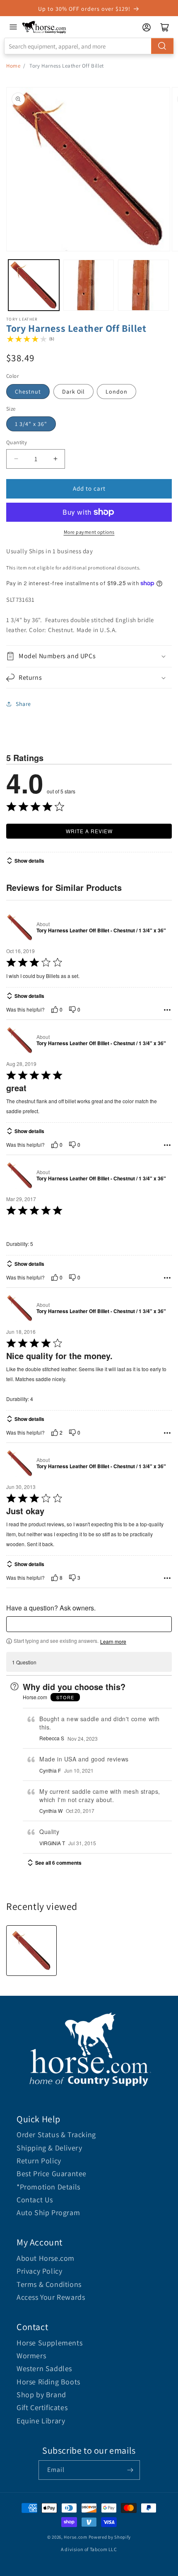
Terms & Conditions (49, 2284)
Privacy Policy (39, 2271)
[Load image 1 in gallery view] (34, 285)
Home (13, 66)
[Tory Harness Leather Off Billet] (31, 1951)
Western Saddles (44, 2368)
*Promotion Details (48, 2187)
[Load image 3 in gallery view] (143, 285)
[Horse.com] (44, 27)
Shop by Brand (41, 2395)
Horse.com (75, 2537)
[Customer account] (147, 27)
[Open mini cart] (165, 27)
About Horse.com (46, 2258)
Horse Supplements (49, 2343)
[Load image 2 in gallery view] (89, 285)
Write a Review (89, 831)
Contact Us (35, 2200)
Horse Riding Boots (48, 2382)
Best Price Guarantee (52, 2173)
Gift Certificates (42, 2407)
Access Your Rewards (51, 2297)
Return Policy (39, 2161)
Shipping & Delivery (49, 2148)
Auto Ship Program (48, 2212)
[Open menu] (13, 27)
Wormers (31, 2356)
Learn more (113, 1642)
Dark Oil (73, 392)
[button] (89, 656)
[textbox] (89, 1624)
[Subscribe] (130, 2470)
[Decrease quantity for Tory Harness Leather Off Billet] (16, 459)
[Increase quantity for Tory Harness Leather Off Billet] (55, 459)
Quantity (17, 442)
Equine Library (41, 2421)
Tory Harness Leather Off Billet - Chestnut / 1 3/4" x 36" (101, 931)
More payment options (89, 532)
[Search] (162, 46)
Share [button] (23, 704)
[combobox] (89, 46)
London (117, 392)
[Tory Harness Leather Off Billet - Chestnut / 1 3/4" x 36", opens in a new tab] (20, 927)
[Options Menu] (167, 1010)
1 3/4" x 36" (31, 424)
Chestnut (28, 392)
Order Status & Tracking (56, 2135)
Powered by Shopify (110, 2537)
